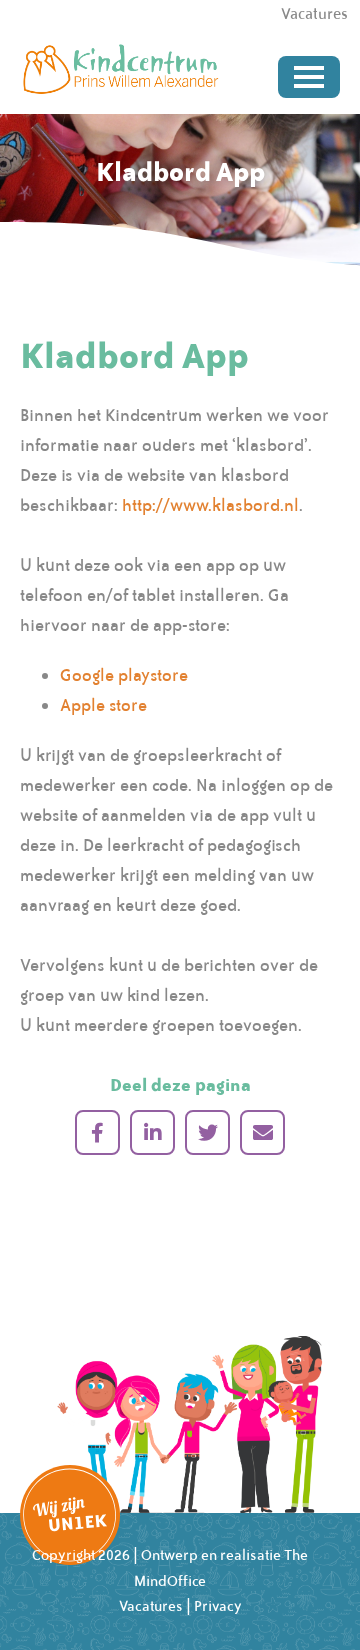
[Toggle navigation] (309, 77)
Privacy (218, 1606)
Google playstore (124, 675)
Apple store (103, 705)
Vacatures (151, 1606)
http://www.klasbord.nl (210, 505)
